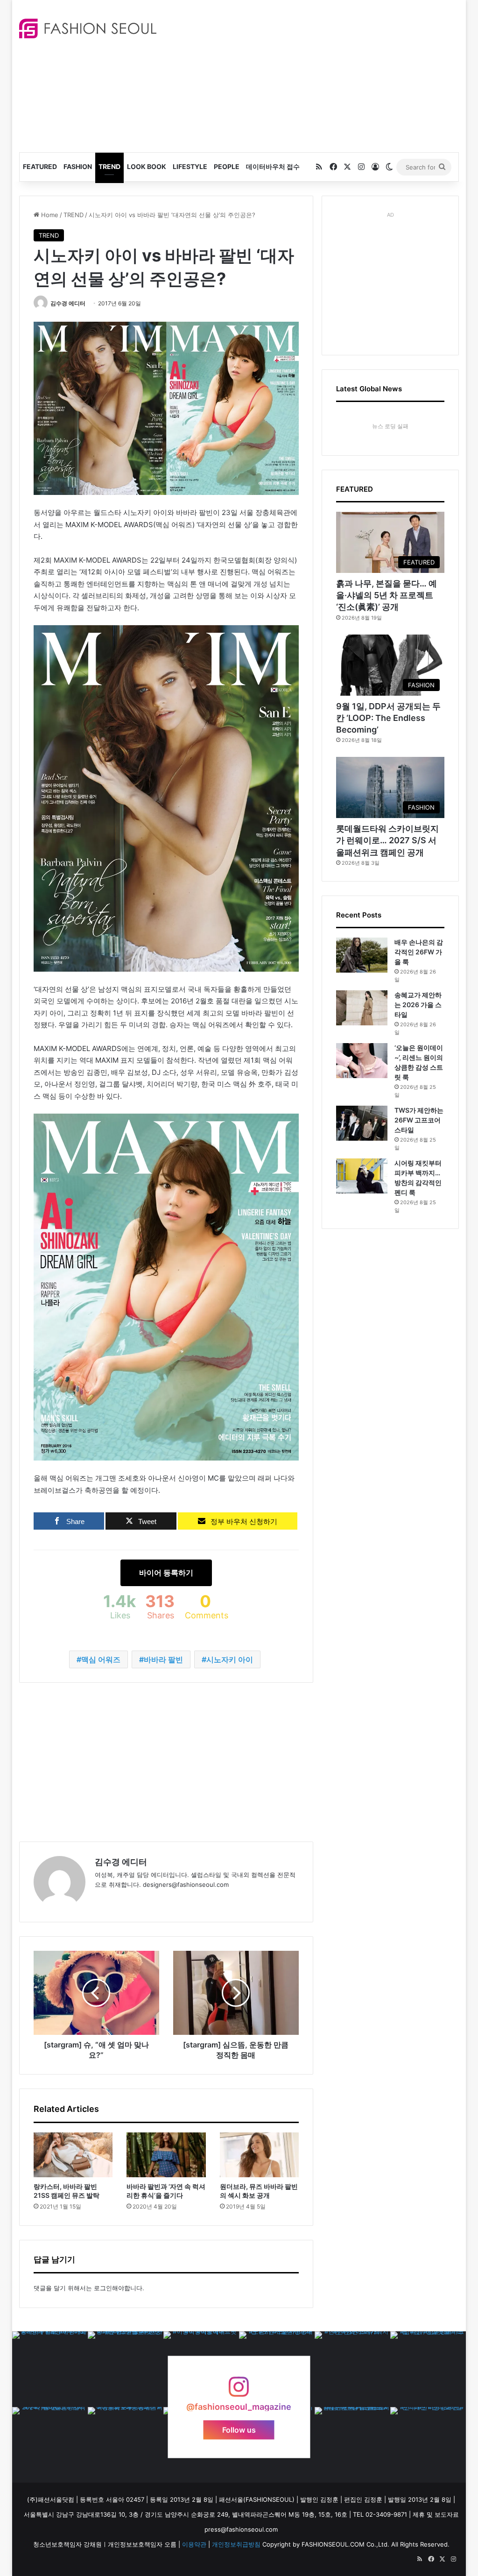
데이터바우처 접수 (273, 166)
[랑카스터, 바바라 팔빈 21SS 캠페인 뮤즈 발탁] (73, 2155)
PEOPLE (227, 166)
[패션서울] (88, 28)
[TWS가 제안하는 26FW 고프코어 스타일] (362, 1123)
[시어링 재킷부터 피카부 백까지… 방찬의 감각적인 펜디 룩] (362, 1176)
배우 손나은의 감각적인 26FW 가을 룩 (419, 952)
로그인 (103, 2288)
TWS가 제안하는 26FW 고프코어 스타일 (419, 1120)
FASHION (78, 166)
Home (49, 215)
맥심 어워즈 (101, 1659)
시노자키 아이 (230, 1659)
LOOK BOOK (147, 166)
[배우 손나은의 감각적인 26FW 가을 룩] (362, 955)
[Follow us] (239, 2391)
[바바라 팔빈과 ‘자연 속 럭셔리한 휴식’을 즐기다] (166, 2155)
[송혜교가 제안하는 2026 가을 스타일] (362, 1008)
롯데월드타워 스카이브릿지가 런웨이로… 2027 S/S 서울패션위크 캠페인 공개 (387, 840)
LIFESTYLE (190, 166)
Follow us (239, 2429)
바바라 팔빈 (163, 1659)
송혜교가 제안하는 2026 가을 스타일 (418, 1005)
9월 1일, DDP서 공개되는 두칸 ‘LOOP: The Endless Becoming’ (388, 718)
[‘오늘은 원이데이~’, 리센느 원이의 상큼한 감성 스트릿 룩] (362, 1061)
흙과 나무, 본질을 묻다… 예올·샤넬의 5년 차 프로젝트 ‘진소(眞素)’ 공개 (387, 595)
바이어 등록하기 (166, 1573)
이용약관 (194, 2544)
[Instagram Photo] (50, 2369)
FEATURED (40, 166)
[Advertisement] (324, 75)
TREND (109, 166)
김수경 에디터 (68, 303)
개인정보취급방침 (236, 2544)
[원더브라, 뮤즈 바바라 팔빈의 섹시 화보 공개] (260, 2155)
